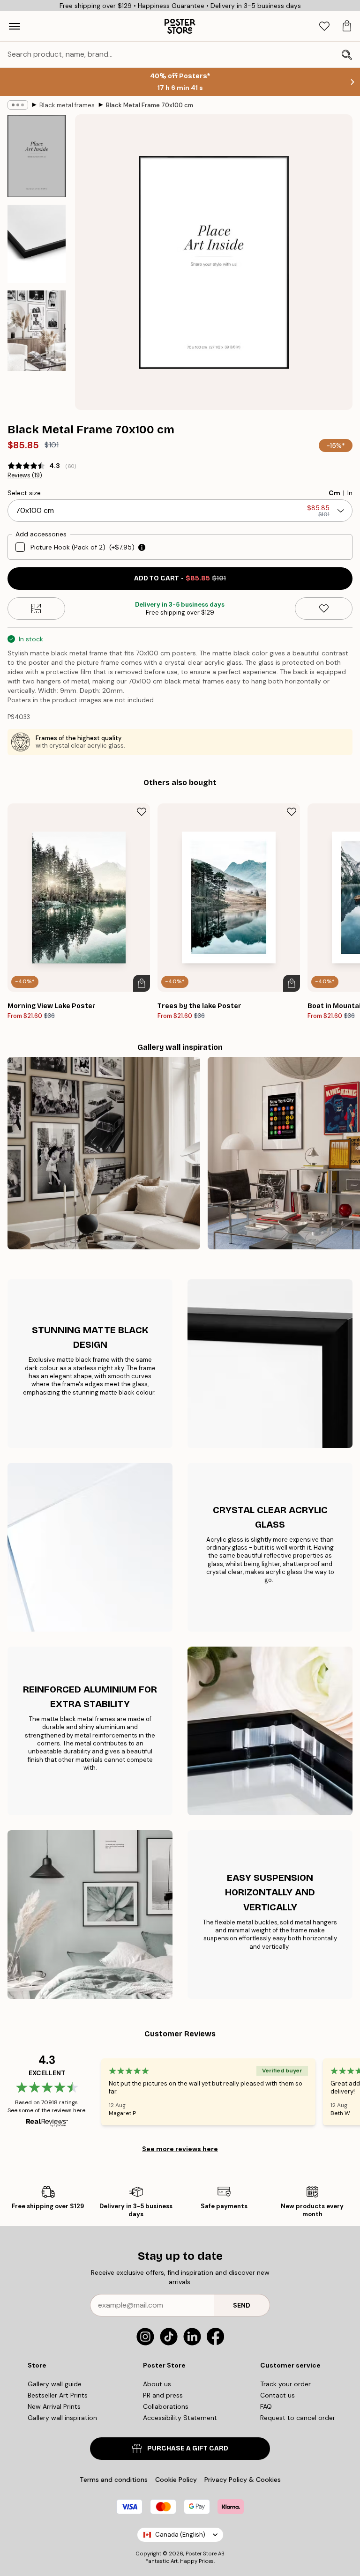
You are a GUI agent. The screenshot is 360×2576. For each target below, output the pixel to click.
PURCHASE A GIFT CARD (188, 2448)
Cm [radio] (334, 493)
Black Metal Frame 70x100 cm (150, 105)
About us (157, 2384)
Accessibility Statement (180, 2418)
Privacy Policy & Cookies (243, 2479)
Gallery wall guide (55, 2384)
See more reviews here (180, 2149)
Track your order (285, 2384)
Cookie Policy (176, 2479)
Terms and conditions (114, 2479)
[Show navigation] (15, 26)
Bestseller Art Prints (58, 2395)
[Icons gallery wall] (104, 1153)
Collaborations (166, 2406)
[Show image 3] (37, 330)
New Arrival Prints (54, 2406)
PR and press (163, 2395)
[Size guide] (36, 609)
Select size (24, 493)
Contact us (277, 2395)
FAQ (266, 2406)
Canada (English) (180, 2535)
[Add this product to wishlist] (324, 609)
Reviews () (25, 475)
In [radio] (350, 493)
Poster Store (201, 2554)
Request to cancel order (298, 2418)
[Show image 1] (37, 156)
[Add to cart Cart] (142, 983)
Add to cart (180, 578)
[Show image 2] (37, 244)
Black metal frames (67, 105)
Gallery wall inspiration (62, 2418)
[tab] (324, 26)
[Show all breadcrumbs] (18, 105)
